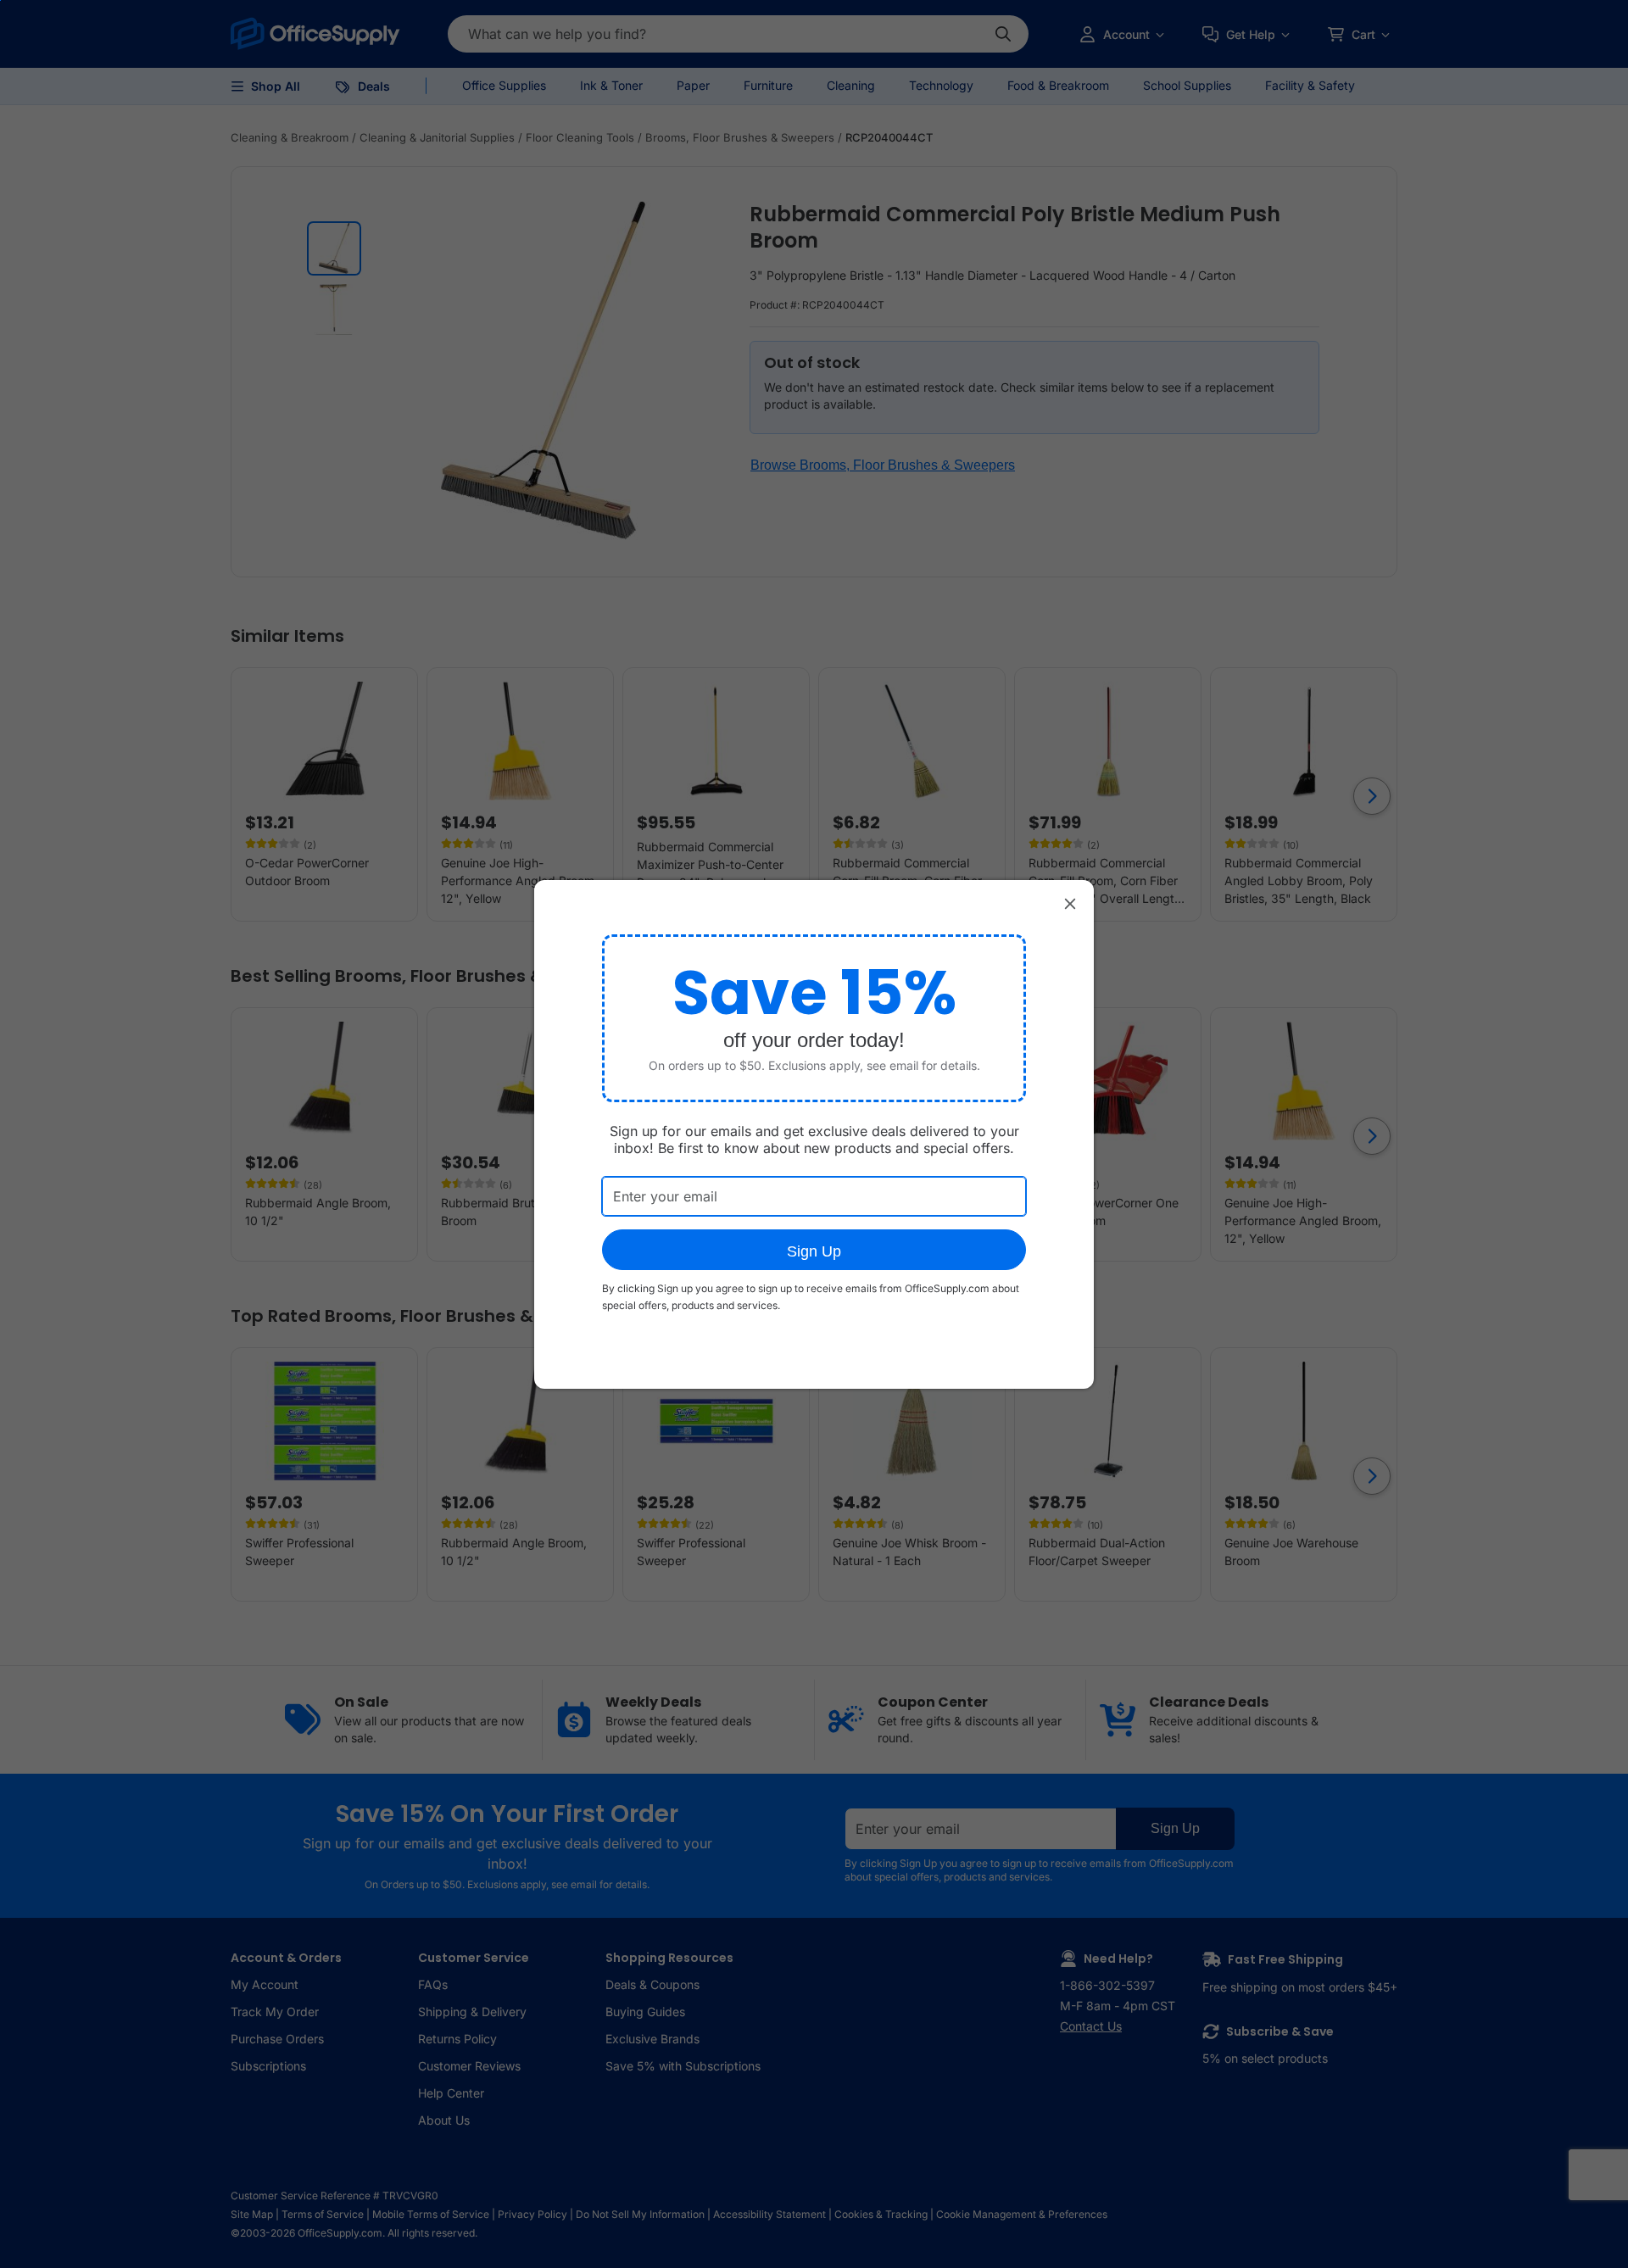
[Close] (1070, 904)
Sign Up (814, 1251)
